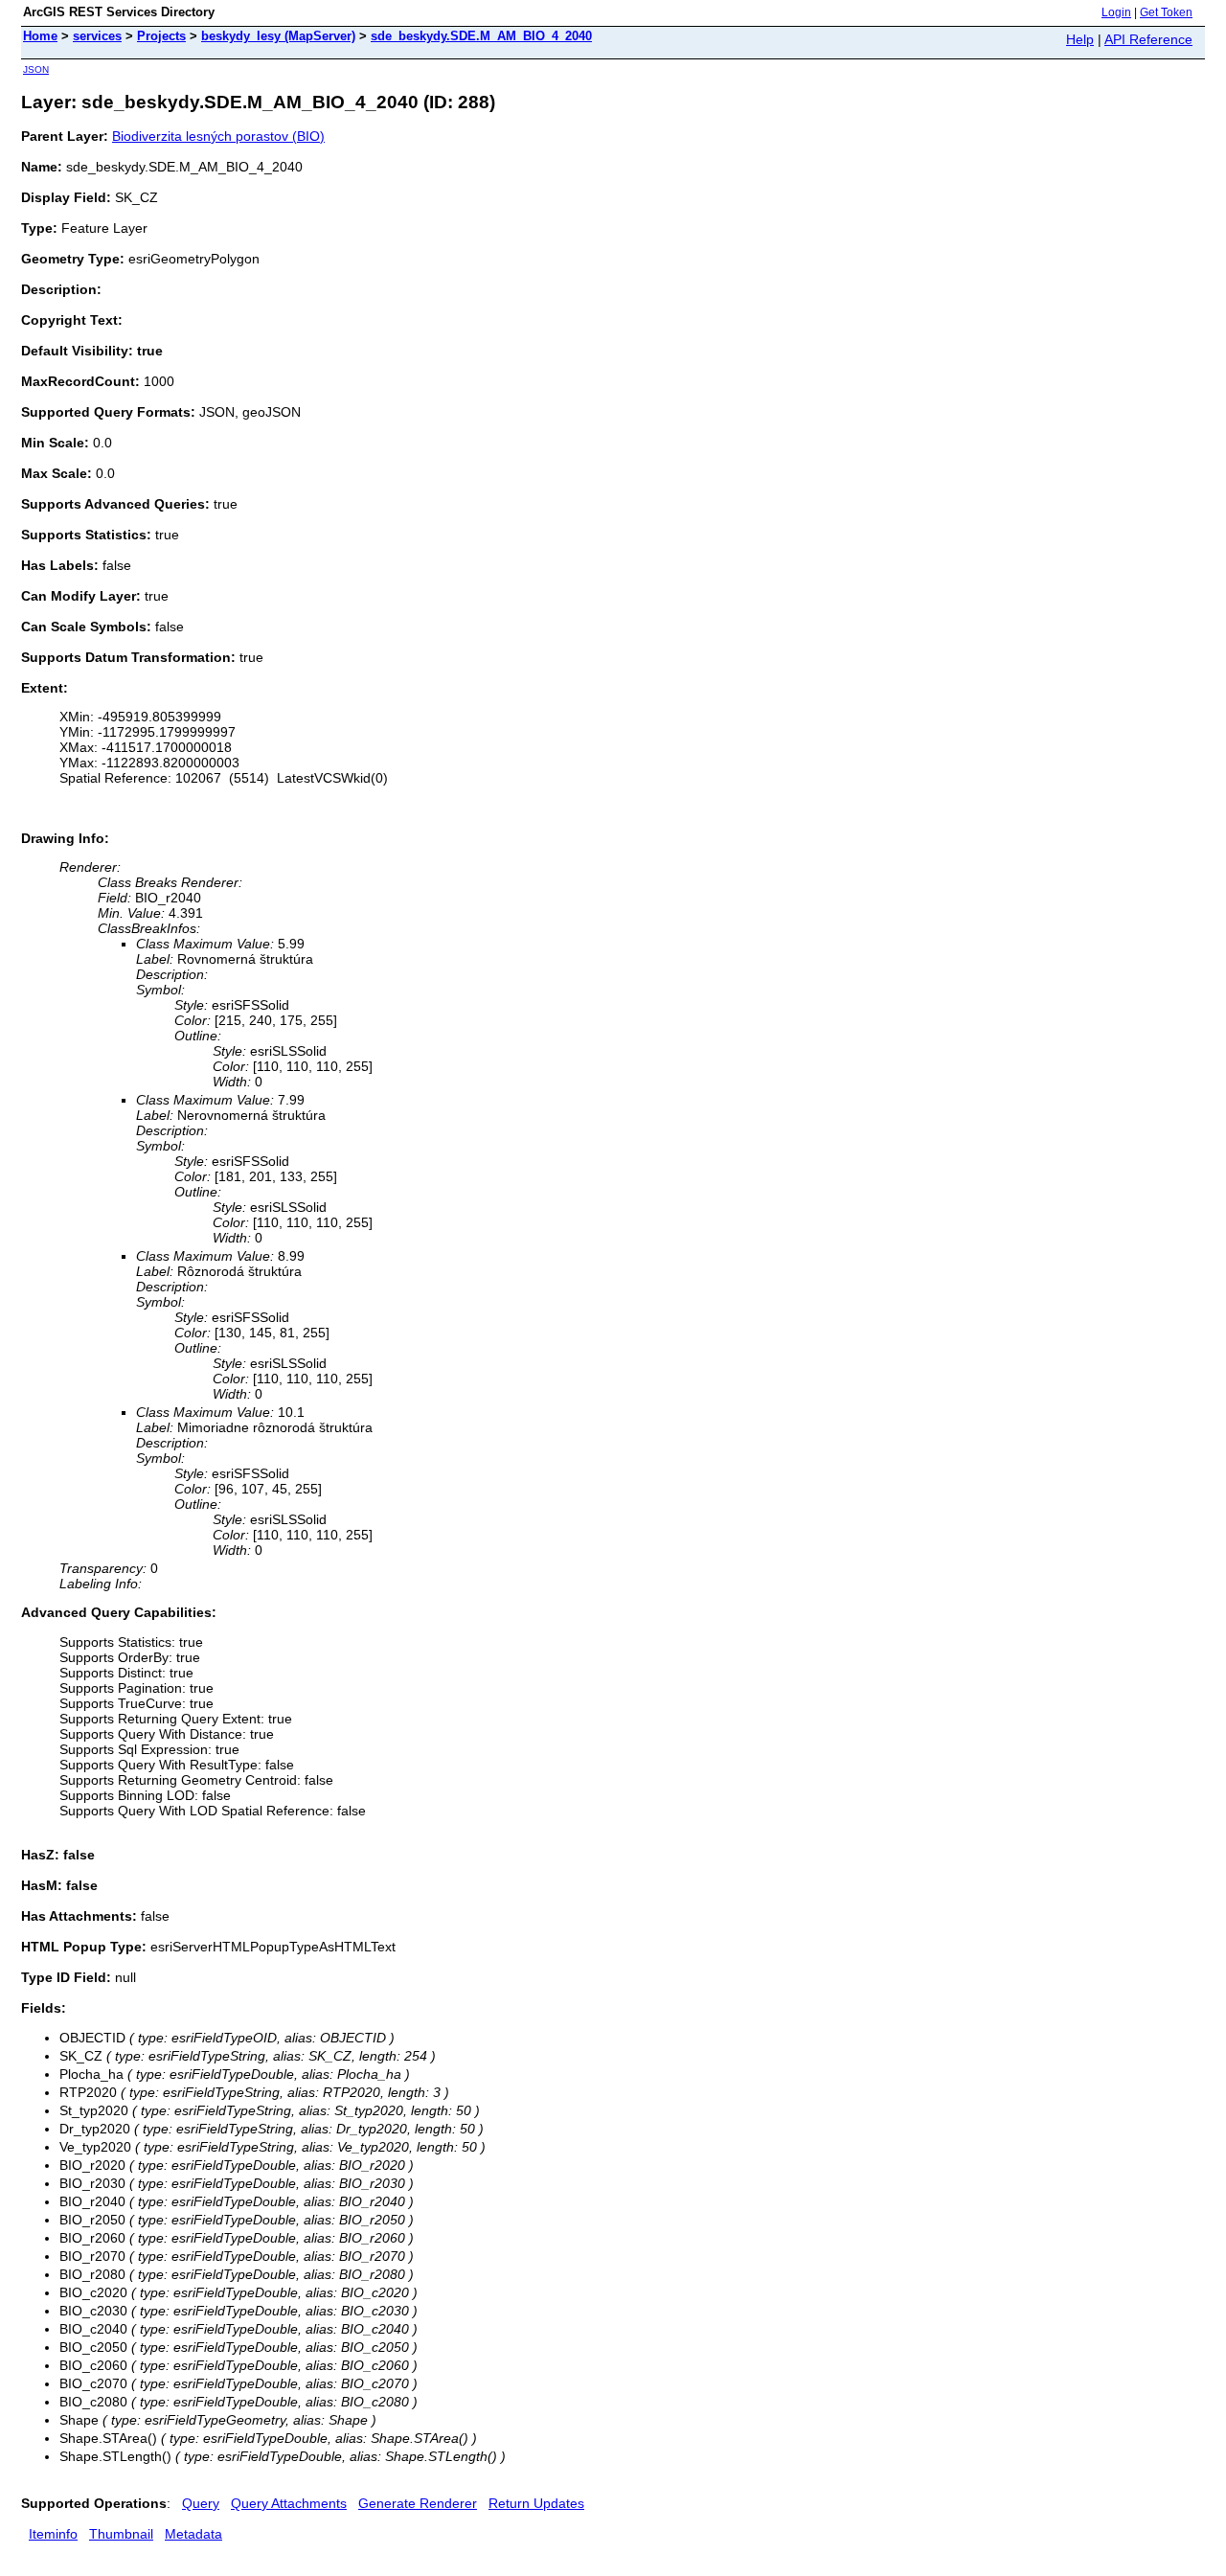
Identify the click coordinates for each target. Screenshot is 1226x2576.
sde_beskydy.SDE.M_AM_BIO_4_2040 (481, 36)
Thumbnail (121, 2534)
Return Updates (536, 2503)
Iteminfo (53, 2534)
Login (1116, 12)
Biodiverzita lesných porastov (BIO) (218, 136)
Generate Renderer (418, 2503)
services (97, 36)
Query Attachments (289, 2503)
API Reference (1148, 39)
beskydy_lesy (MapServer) (278, 36)
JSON (36, 69)
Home (40, 36)
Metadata (193, 2534)
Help (1080, 39)
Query (201, 2503)
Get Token (1166, 12)
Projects (161, 36)
